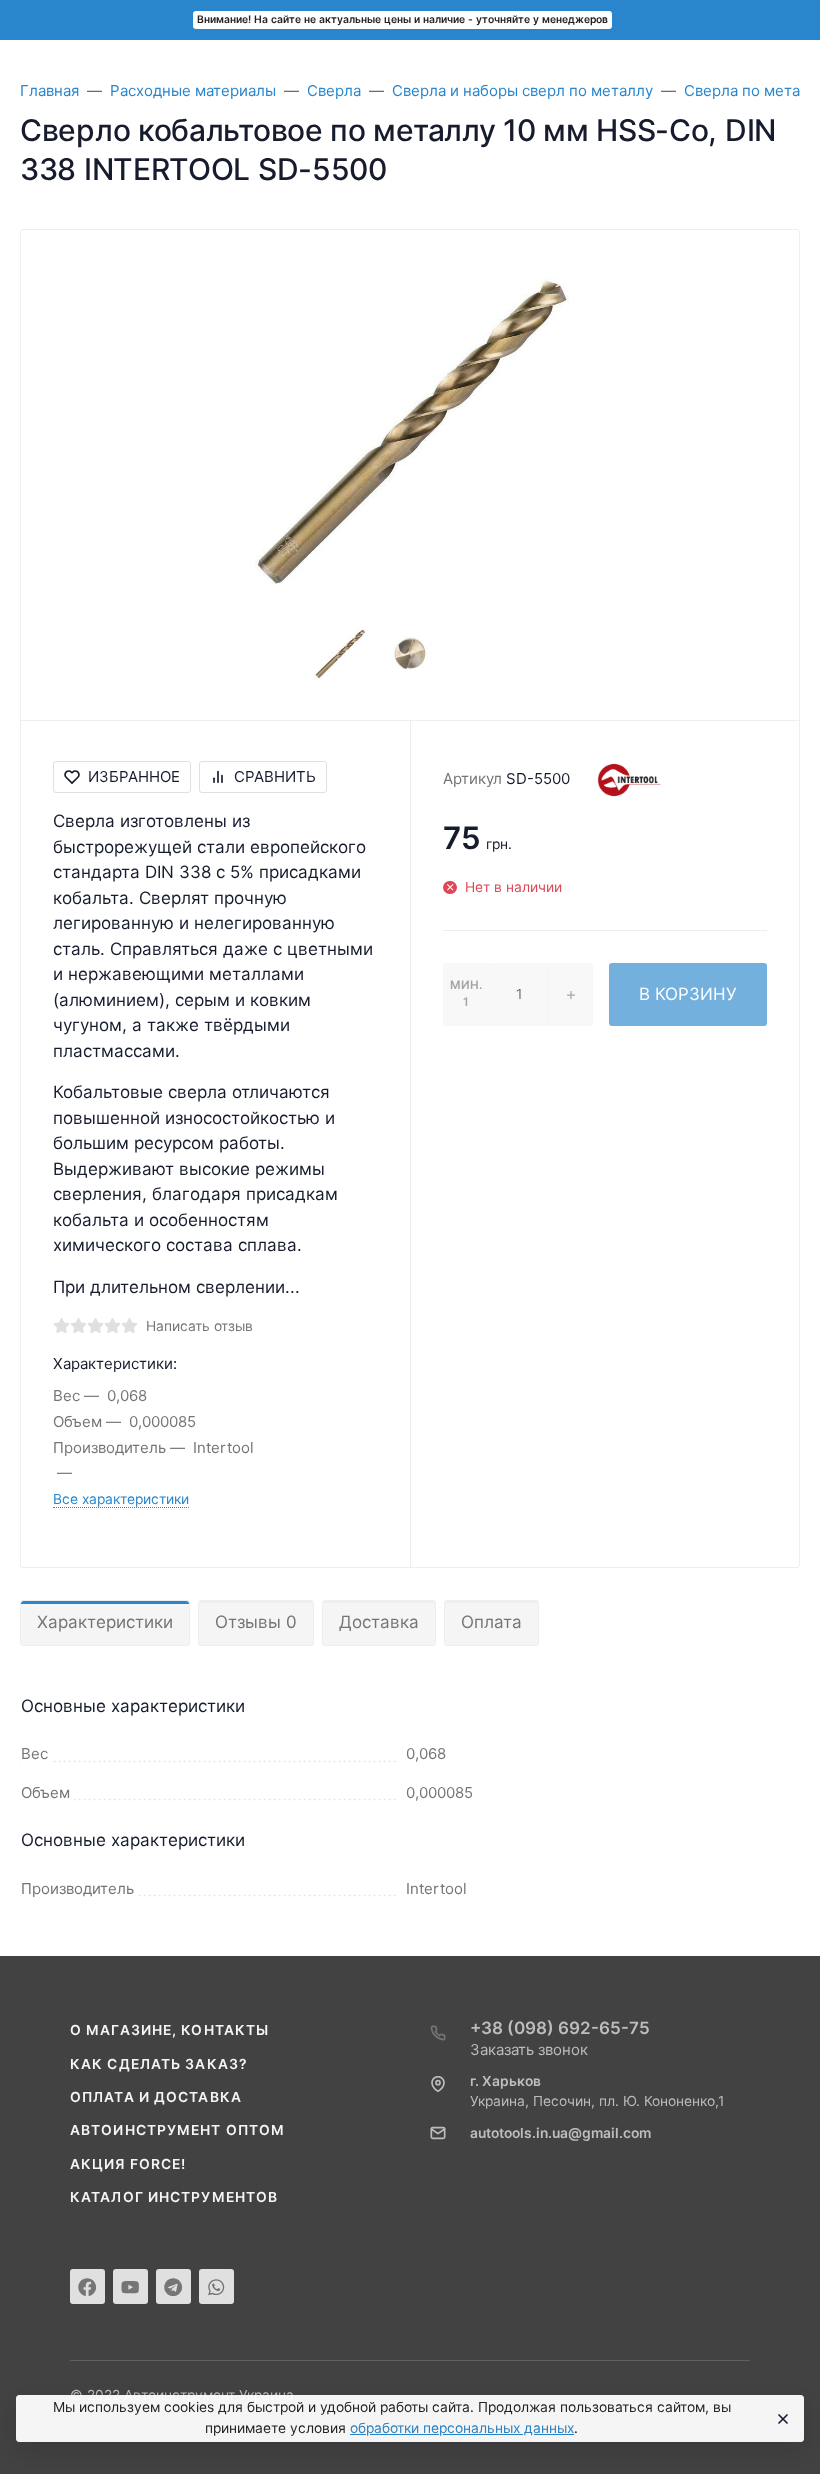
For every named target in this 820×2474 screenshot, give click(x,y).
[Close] (780, 2419)
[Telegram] (173, 2286)
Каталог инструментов (174, 2197)
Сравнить (275, 776)
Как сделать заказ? (159, 2064)
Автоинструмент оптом (177, 2130)
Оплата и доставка (156, 2097)
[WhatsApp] (216, 2286)
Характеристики (105, 1622)
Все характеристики (121, 1499)
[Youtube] (130, 2286)
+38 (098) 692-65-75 (560, 2028)
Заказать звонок (529, 2049)
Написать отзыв (199, 1326)
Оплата (491, 1622)
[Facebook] (87, 2286)
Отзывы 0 (256, 1622)
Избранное (134, 776)
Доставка (379, 1622)
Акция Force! (128, 2164)
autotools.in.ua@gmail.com (560, 2133)
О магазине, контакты (169, 2030)
